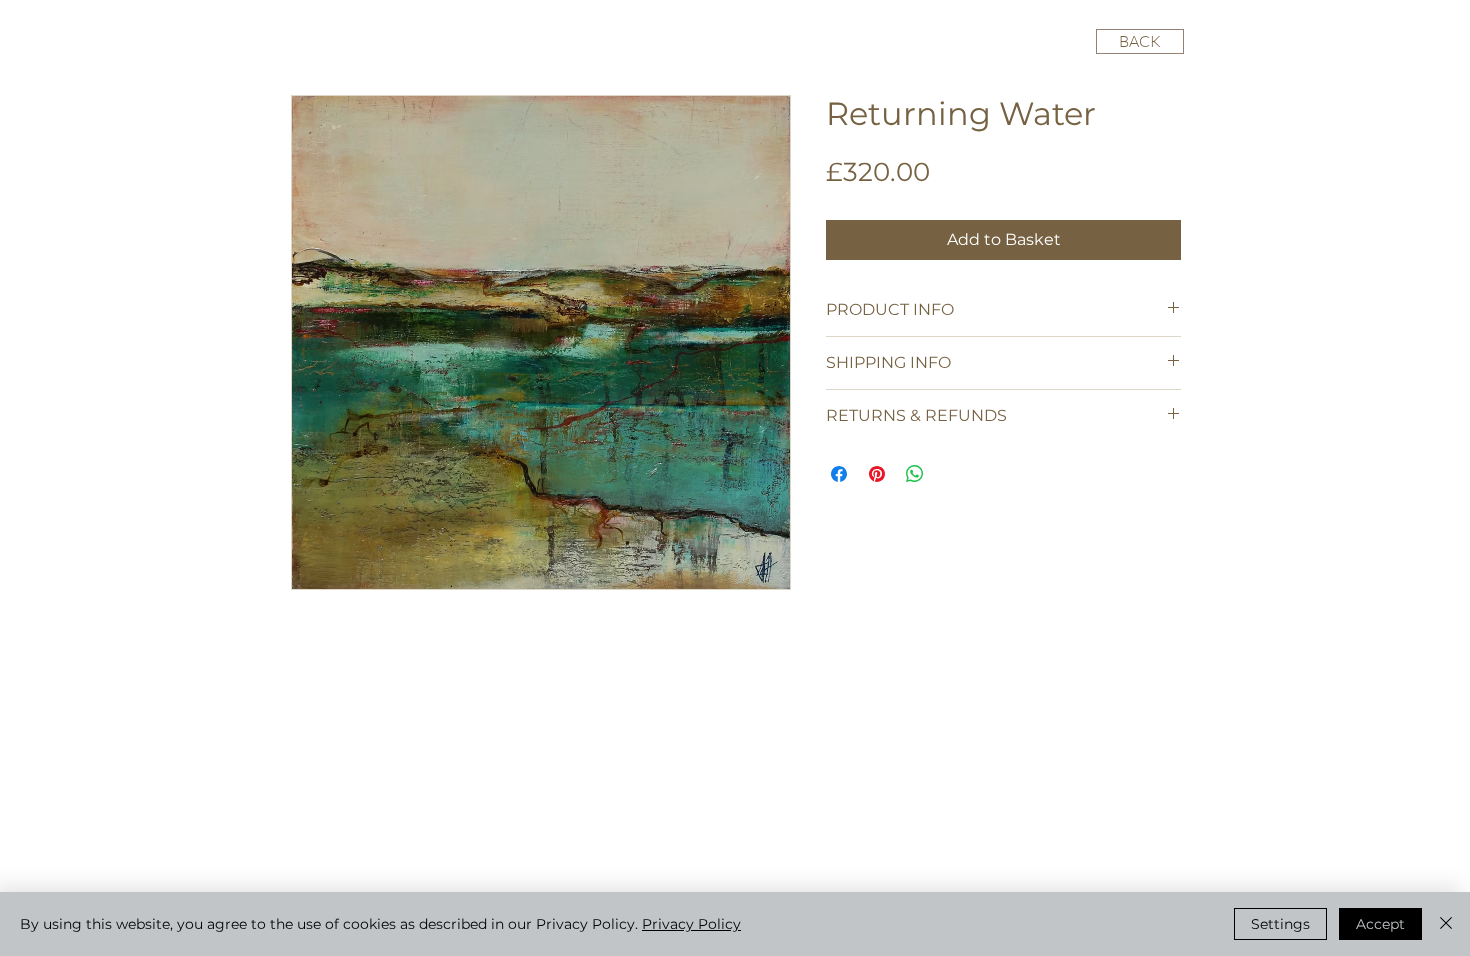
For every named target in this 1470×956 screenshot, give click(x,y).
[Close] (1446, 924)
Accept (1380, 924)
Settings (1280, 924)
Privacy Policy (691, 924)
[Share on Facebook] (839, 474)
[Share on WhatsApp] (915, 474)
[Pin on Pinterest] (877, 474)
